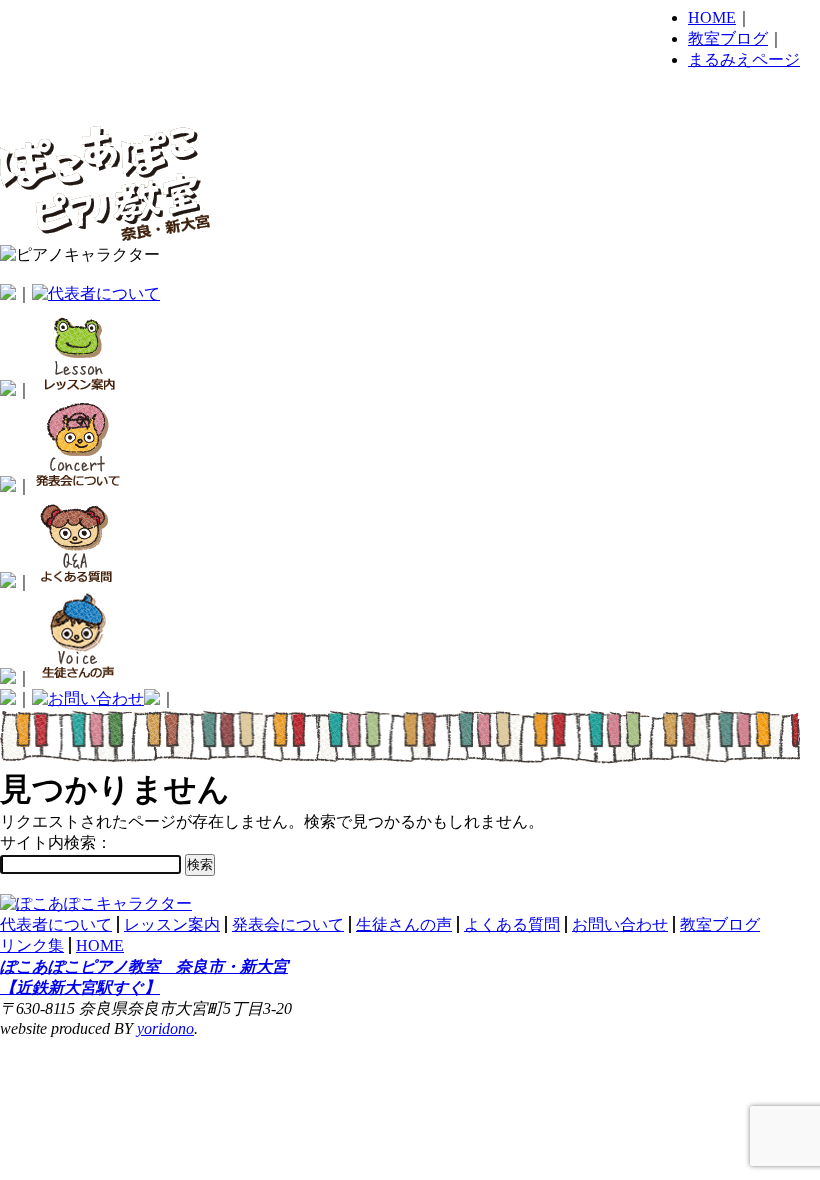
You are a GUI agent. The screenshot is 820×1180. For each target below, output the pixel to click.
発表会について (288, 924)
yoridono (165, 1028)
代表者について (56, 924)
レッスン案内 (172, 924)
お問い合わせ (620, 924)
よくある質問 (512, 924)
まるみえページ (744, 59)
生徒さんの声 (404, 924)
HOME (712, 17)
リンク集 (32, 945)
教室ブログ (728, 38)
